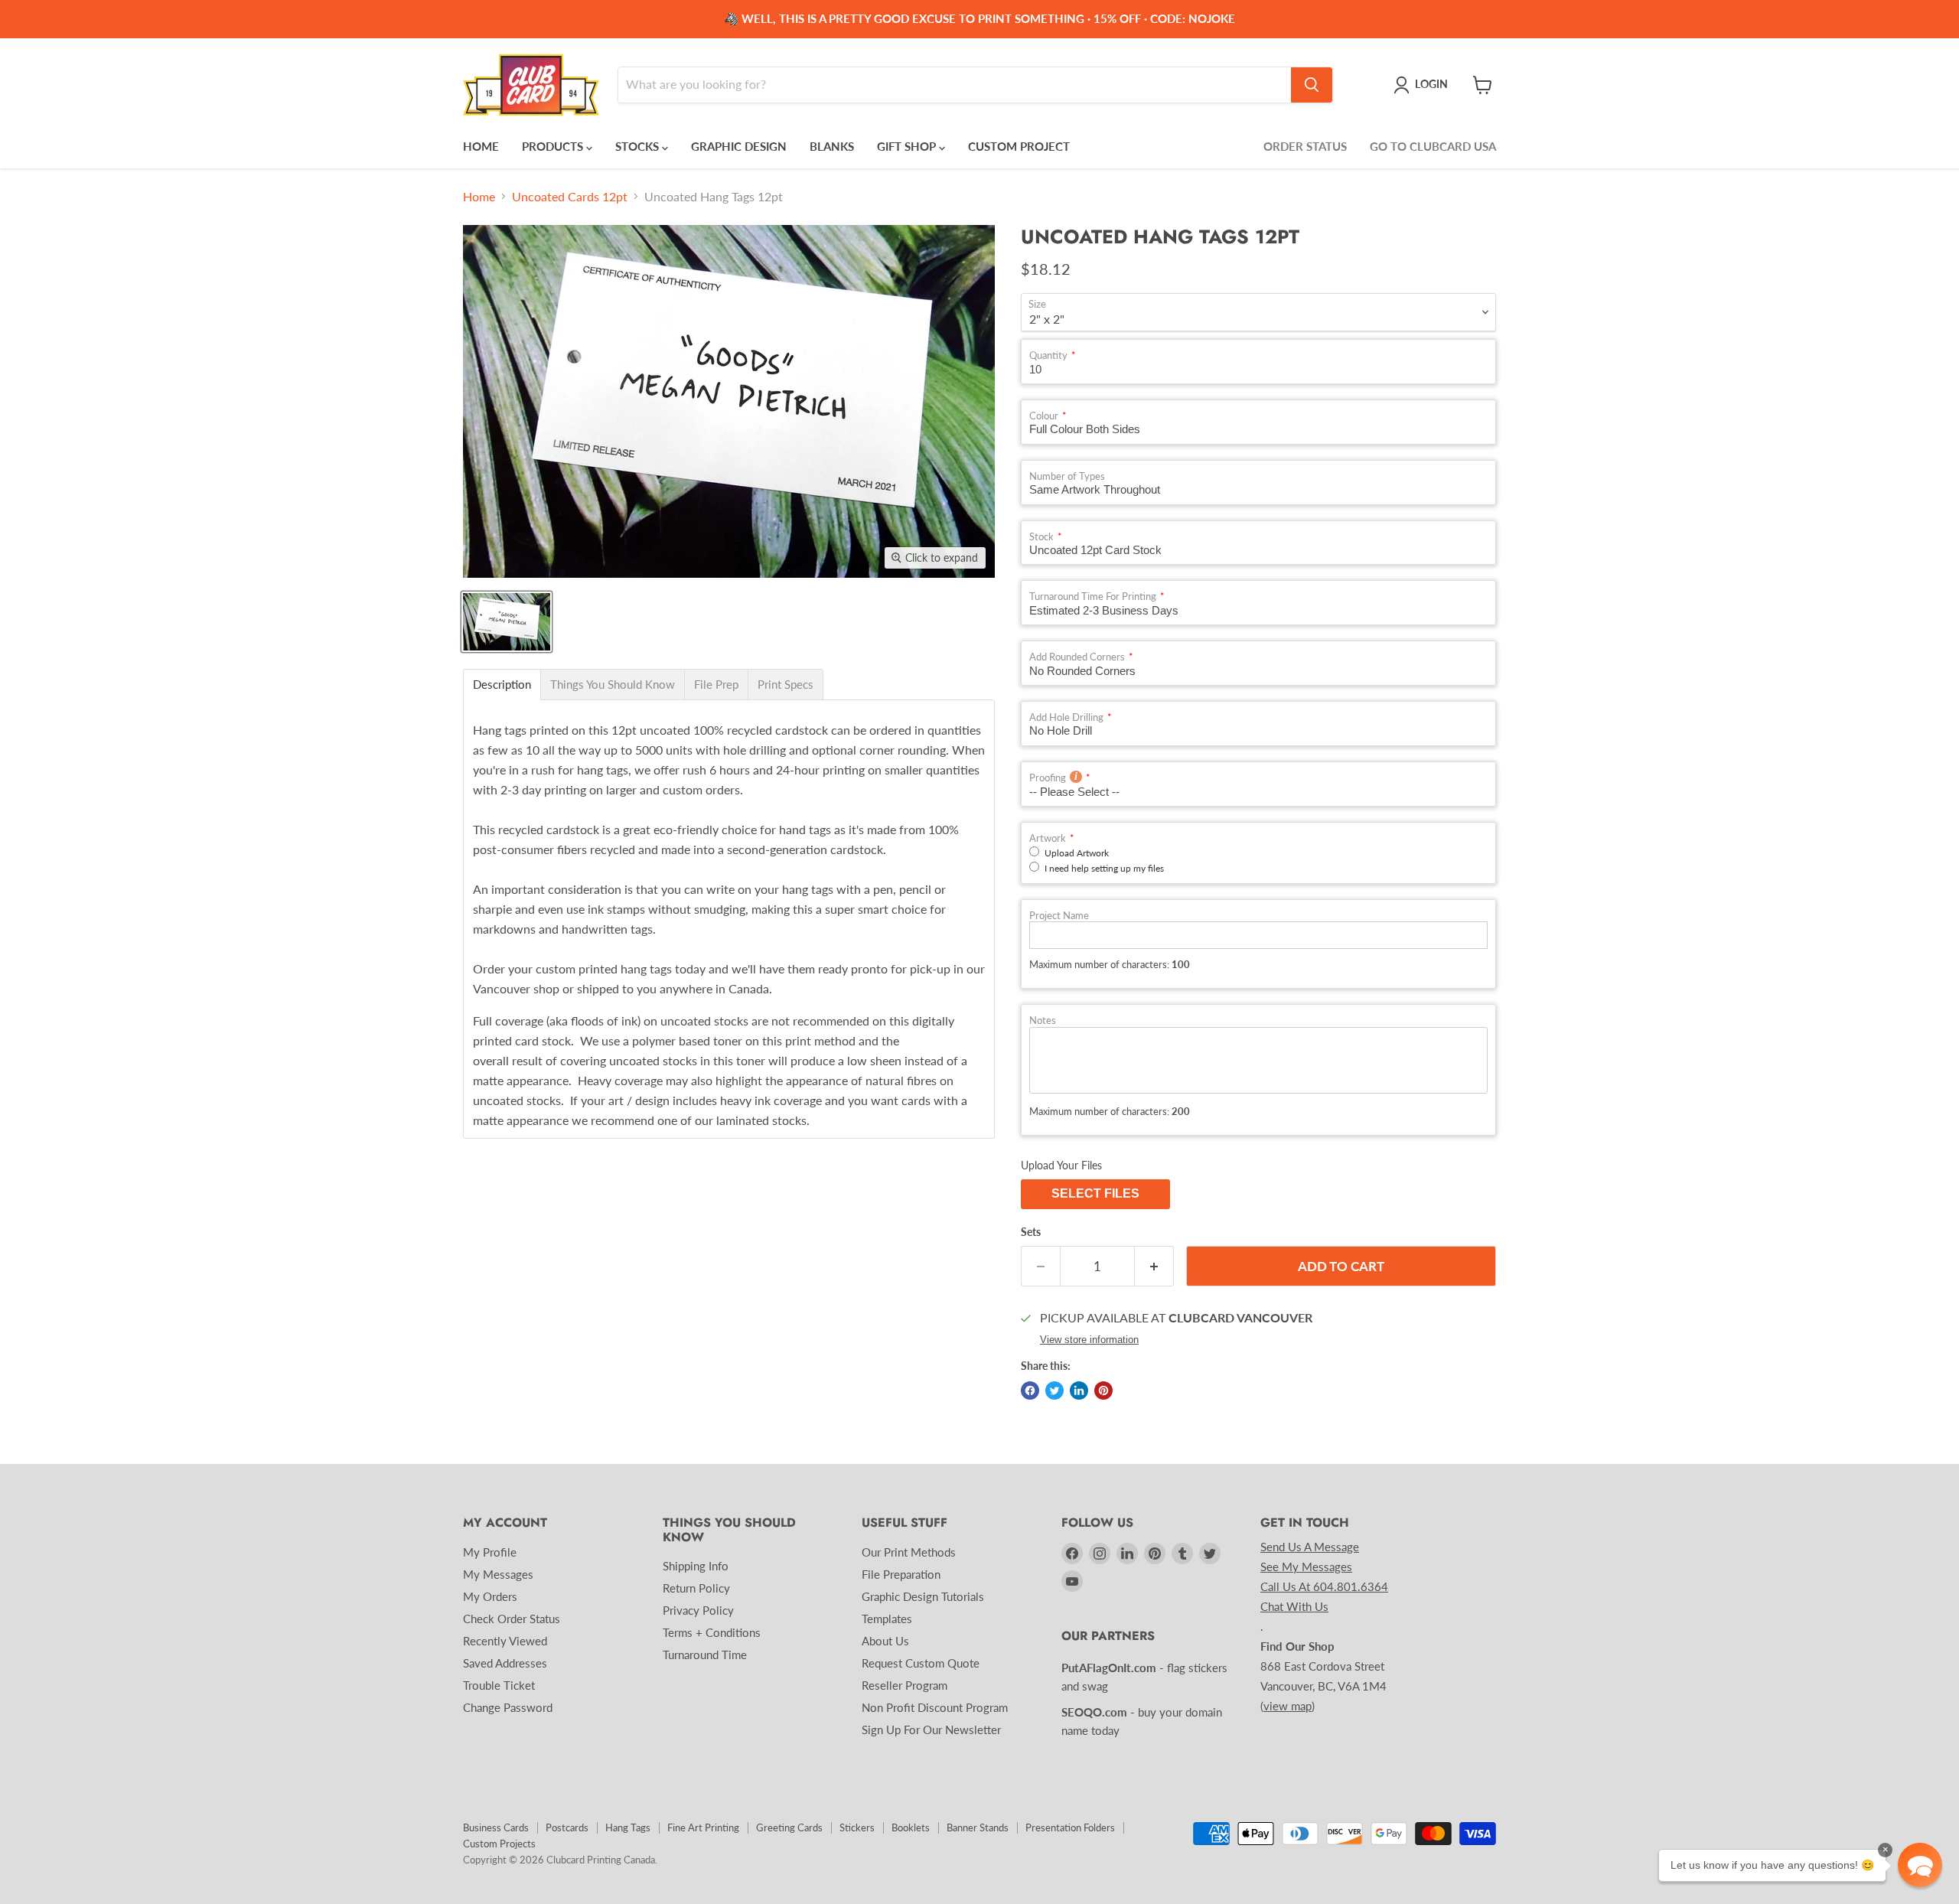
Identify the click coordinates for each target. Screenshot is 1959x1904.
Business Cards (496, 1827)
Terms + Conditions (712, 1632)
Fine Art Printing (703, 1827)
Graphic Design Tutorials (923, 1596)
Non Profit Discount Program (935, 1707)
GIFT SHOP (908, 146)
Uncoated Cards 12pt (570, 197)
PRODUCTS (554, 146)
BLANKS (832, 146)
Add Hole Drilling (1066, 717)
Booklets (911, 1827)
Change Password (508, 1707)
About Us (885, 1641)
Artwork (1048, 838)
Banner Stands (978, 1827)
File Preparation (901, 1574)
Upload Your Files (1061, 1165)
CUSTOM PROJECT (1019, 146)
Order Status (1305, 146)
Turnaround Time (705, 1655)
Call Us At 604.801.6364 (1324, 1586)
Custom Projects (499, 1844)
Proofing (1048, 778)
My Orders (490, 1596)
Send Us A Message (1310, 1547)
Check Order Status (512, 1619)
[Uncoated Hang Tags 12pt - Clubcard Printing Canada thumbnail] (507, 622)
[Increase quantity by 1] (1154, 1267)
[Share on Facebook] (1030, 1391)
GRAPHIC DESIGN (739, 146)
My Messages (498, 1574)
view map (1288, 1706)
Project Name (1059, 916)
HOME (481, 146)
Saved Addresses (505, 1663)
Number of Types (1067, 476)
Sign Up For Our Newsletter (931, 1730)
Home (479, 197)
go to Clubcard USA (1433, 146)
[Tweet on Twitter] (1054, 1391)
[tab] (502, 685)
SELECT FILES (1095, 1193)
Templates (887, 1619)
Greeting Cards (789, 1827)
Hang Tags (628, 1827)
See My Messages (1306, 1567)
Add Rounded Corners (1077, 657)
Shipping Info (696, 1566)
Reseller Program (905, 1685)
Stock (1041, 537)
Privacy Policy (698, 1610)
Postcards (567, 1827)
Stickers (857, 1827)
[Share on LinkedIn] (1079, 1391)
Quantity (1048, 355)
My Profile (490, 1552)
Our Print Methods (909, 1552)
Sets (1031, 1232)
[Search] (1312, 85)
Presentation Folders (1070, 1827)
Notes (1043, 1020)
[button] (1920, 1865)
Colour (1044, 416)
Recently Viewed (505, 1641)
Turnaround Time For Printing (1093, 597)
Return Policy (696, 1588)
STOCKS (639, 146)
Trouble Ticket (499, 1685)
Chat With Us (1294, 1606)
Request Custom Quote (921, 1663)
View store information (1089, 1340)
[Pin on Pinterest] (1103, 1391)
